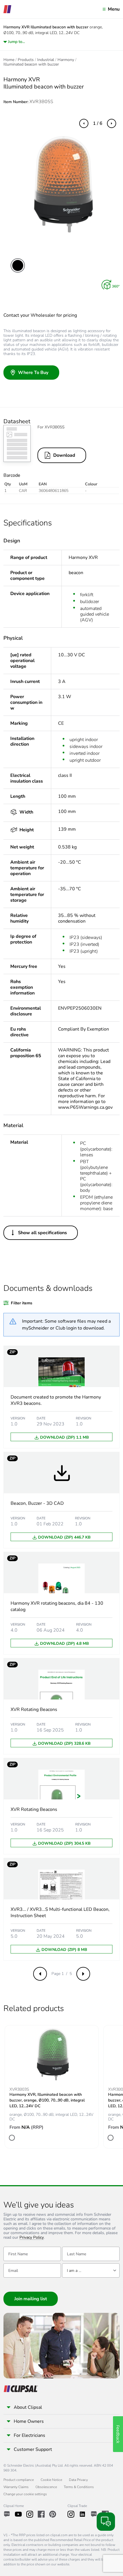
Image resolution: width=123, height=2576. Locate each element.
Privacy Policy (32, 2238)
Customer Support (33, 2449)
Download (64, 455)
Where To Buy (33, 373)
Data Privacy (78, 2480)
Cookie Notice (51, 2480)
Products (26, 60)
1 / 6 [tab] (98, 123)
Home (9, 60)
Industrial (46, 60)
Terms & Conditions (79, 2487)
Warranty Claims (16, 2487)
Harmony (66, 60)
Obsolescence (46, 2487)
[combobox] (91, 2270)
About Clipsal (28, 2407)
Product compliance (19, 2480)
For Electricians (29, 2435)
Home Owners (29, 2421)
